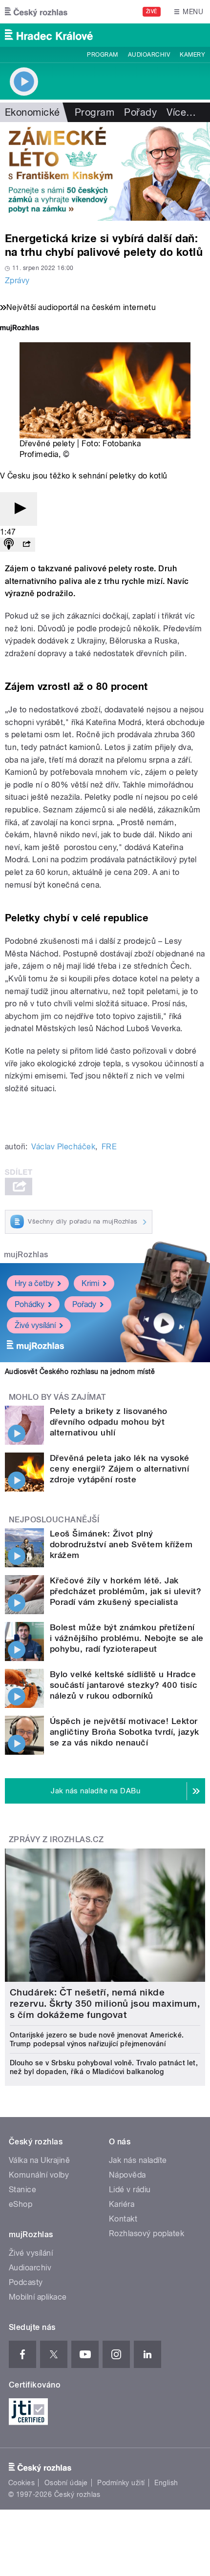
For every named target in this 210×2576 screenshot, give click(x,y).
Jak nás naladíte (138, 2160)
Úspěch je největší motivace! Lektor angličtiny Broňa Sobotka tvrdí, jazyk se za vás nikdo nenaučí (125, 1732)
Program (102, 55)
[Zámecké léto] (105, 171)
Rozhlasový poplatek (147, 2233)
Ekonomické (32, 112)
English (166, 2483)
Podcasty (26, 2282)
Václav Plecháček (63, 1147)
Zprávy (17, 280)
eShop (21, 2204)
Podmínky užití (121, 2483)
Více (181, 112)
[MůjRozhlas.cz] (20, 329)
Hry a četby (34, 1283)
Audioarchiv (149, 55)
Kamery (192, 55)
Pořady (140, 112)
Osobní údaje (66, 2483)
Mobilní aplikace (38, 2297)
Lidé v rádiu (130, 2190)
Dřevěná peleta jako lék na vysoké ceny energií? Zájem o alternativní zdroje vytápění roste (120, 1469)
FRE (109, 1147)
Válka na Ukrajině (39, 2160)
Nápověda (127, 2175)
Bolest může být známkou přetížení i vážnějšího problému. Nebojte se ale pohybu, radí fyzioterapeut (127, 1638)
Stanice (22, 2190)
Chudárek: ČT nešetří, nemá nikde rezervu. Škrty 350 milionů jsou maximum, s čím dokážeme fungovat (105, 2004)
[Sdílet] (26, 545)
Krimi (90, 1283)
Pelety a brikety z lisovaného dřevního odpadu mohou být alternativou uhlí (109, 1422)
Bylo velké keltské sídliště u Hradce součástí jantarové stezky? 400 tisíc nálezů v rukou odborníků (124, 1685)
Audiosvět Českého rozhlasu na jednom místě (80, 1371)
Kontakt (123, 2219)
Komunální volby (39, 2175)
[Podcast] (9, 545)
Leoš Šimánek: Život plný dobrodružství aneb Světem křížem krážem (121, 1544)
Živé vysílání (35, 1325)
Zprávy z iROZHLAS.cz (56, 1839)
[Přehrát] (19, 509)
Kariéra (122, 2204)
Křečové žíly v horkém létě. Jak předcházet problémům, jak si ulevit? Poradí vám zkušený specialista (126, 1591)
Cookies (21, 2483)
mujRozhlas (26, 1255)
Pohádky (30, 1304)
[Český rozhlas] (36, 12)
